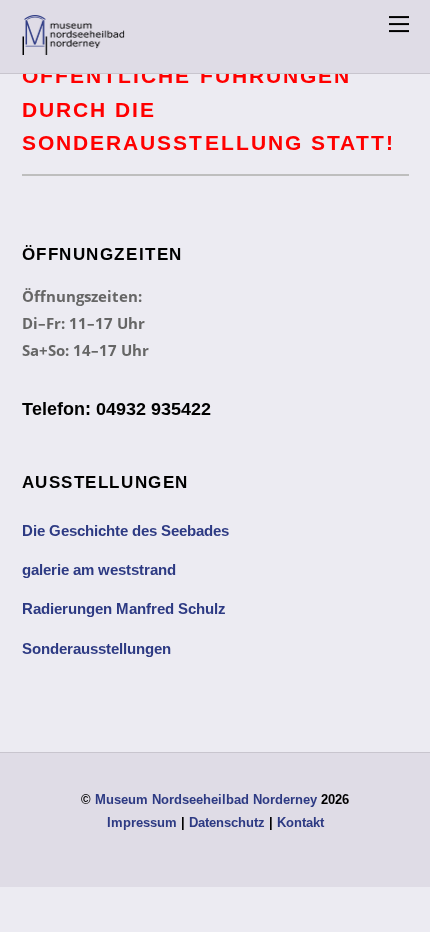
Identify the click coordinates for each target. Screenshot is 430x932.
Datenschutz (227, 822)
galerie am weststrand (99, 569)
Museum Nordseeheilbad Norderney (206, 799)
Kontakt (300, 822)
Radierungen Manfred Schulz (124, 608)
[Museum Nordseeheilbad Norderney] (74, 44)
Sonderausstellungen (96, 648)
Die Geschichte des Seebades (125, 530)
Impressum (142, 822)
